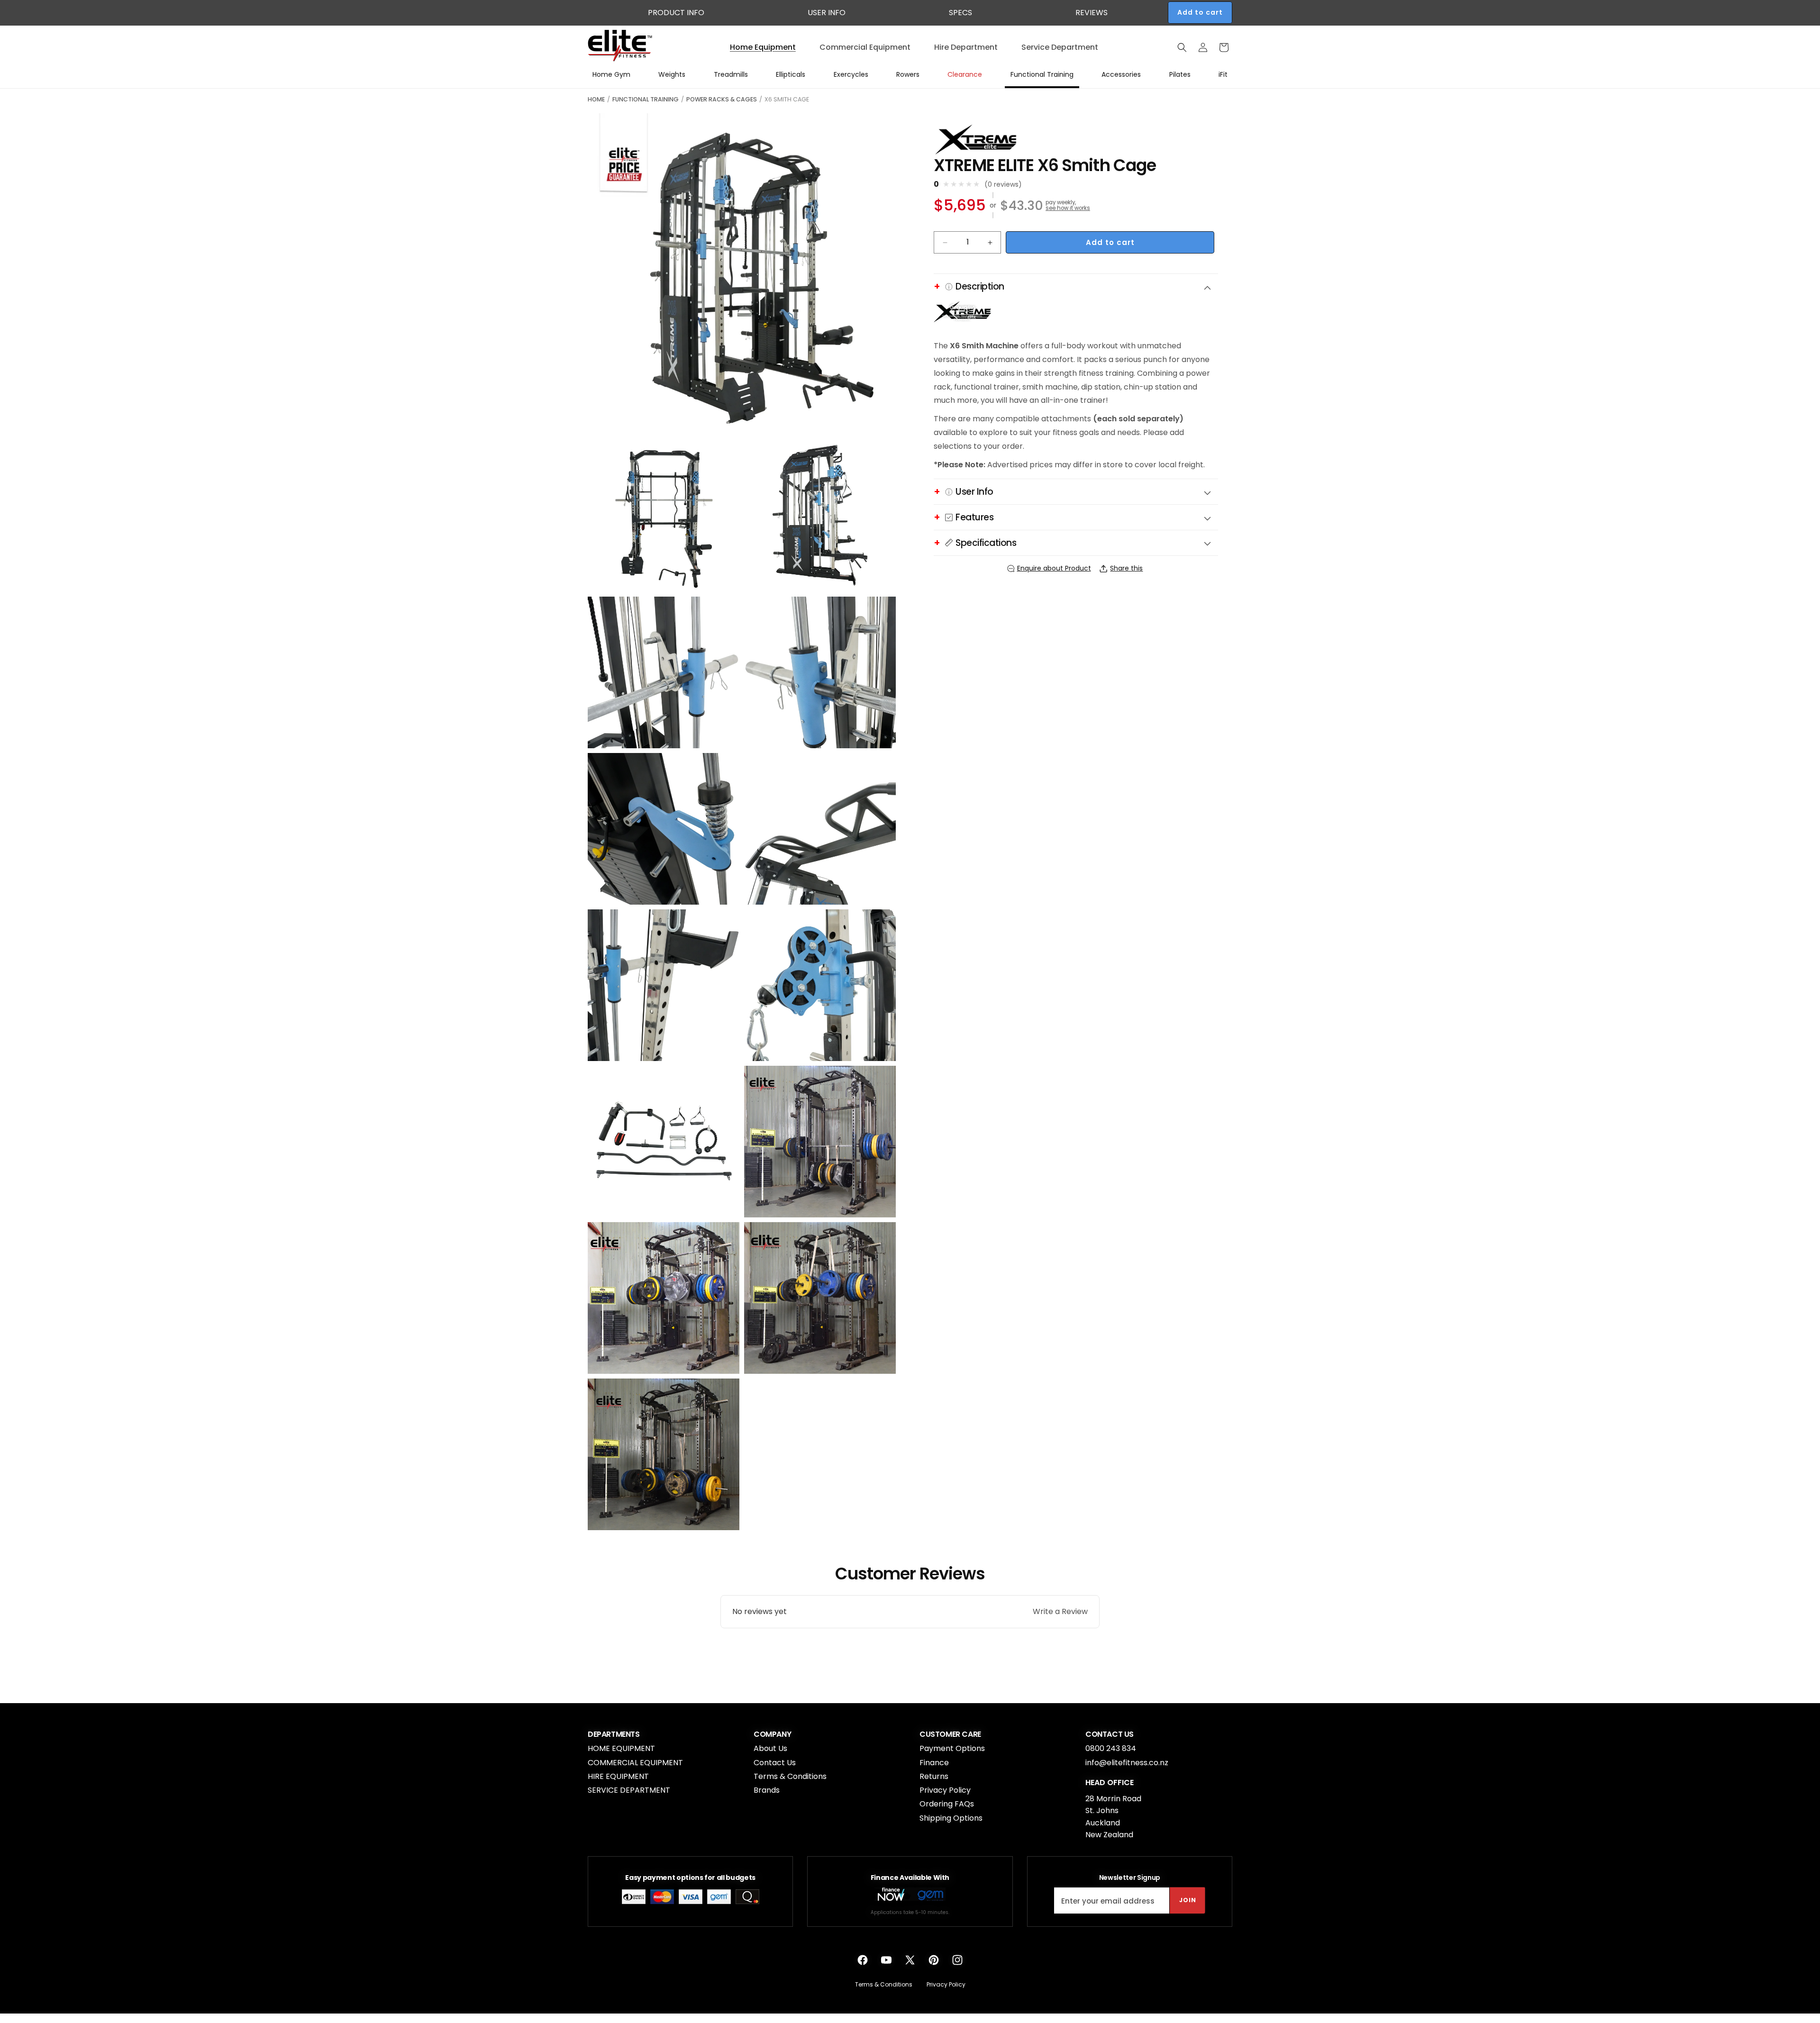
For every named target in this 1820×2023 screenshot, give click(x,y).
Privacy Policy (945, 1790)
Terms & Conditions (790, 1776)
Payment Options (952, 1748)
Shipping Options (951, 1818)
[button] (1182, 47)
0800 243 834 (1111, 1748)
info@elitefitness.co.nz (1127, 1763)
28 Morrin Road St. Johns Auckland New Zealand (1113, 1817)
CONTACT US (1110, 1734)
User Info (827, 13)
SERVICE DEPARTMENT (629, 1790)
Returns (934, 1776)
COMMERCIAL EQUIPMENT (635, 1763)
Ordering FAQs (947, 1804)
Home (596, 99)
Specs (960, 13)
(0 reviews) (1003, 184)
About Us (770, 1748)
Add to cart (1200, 12)
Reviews (1092, 13)
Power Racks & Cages (722, 99)
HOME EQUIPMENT (621, 1748)
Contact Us (775, 1763)
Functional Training (646, 99)
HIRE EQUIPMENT (618, 1776)
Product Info (676, 13)
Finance (934, 1763)
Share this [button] (1126, 568)
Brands (767, 1790)
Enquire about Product (1054, 568)
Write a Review (1060, 1611)
